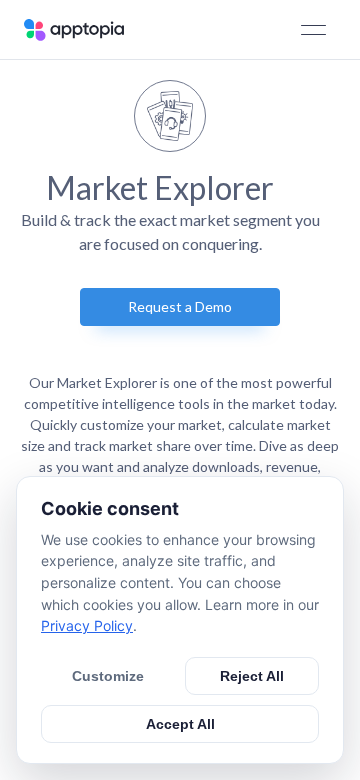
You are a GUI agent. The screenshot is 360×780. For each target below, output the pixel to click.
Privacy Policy (87, 625)
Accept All (180, 724)
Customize (108, 676)
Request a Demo (180, 306)
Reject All (252, 676)
